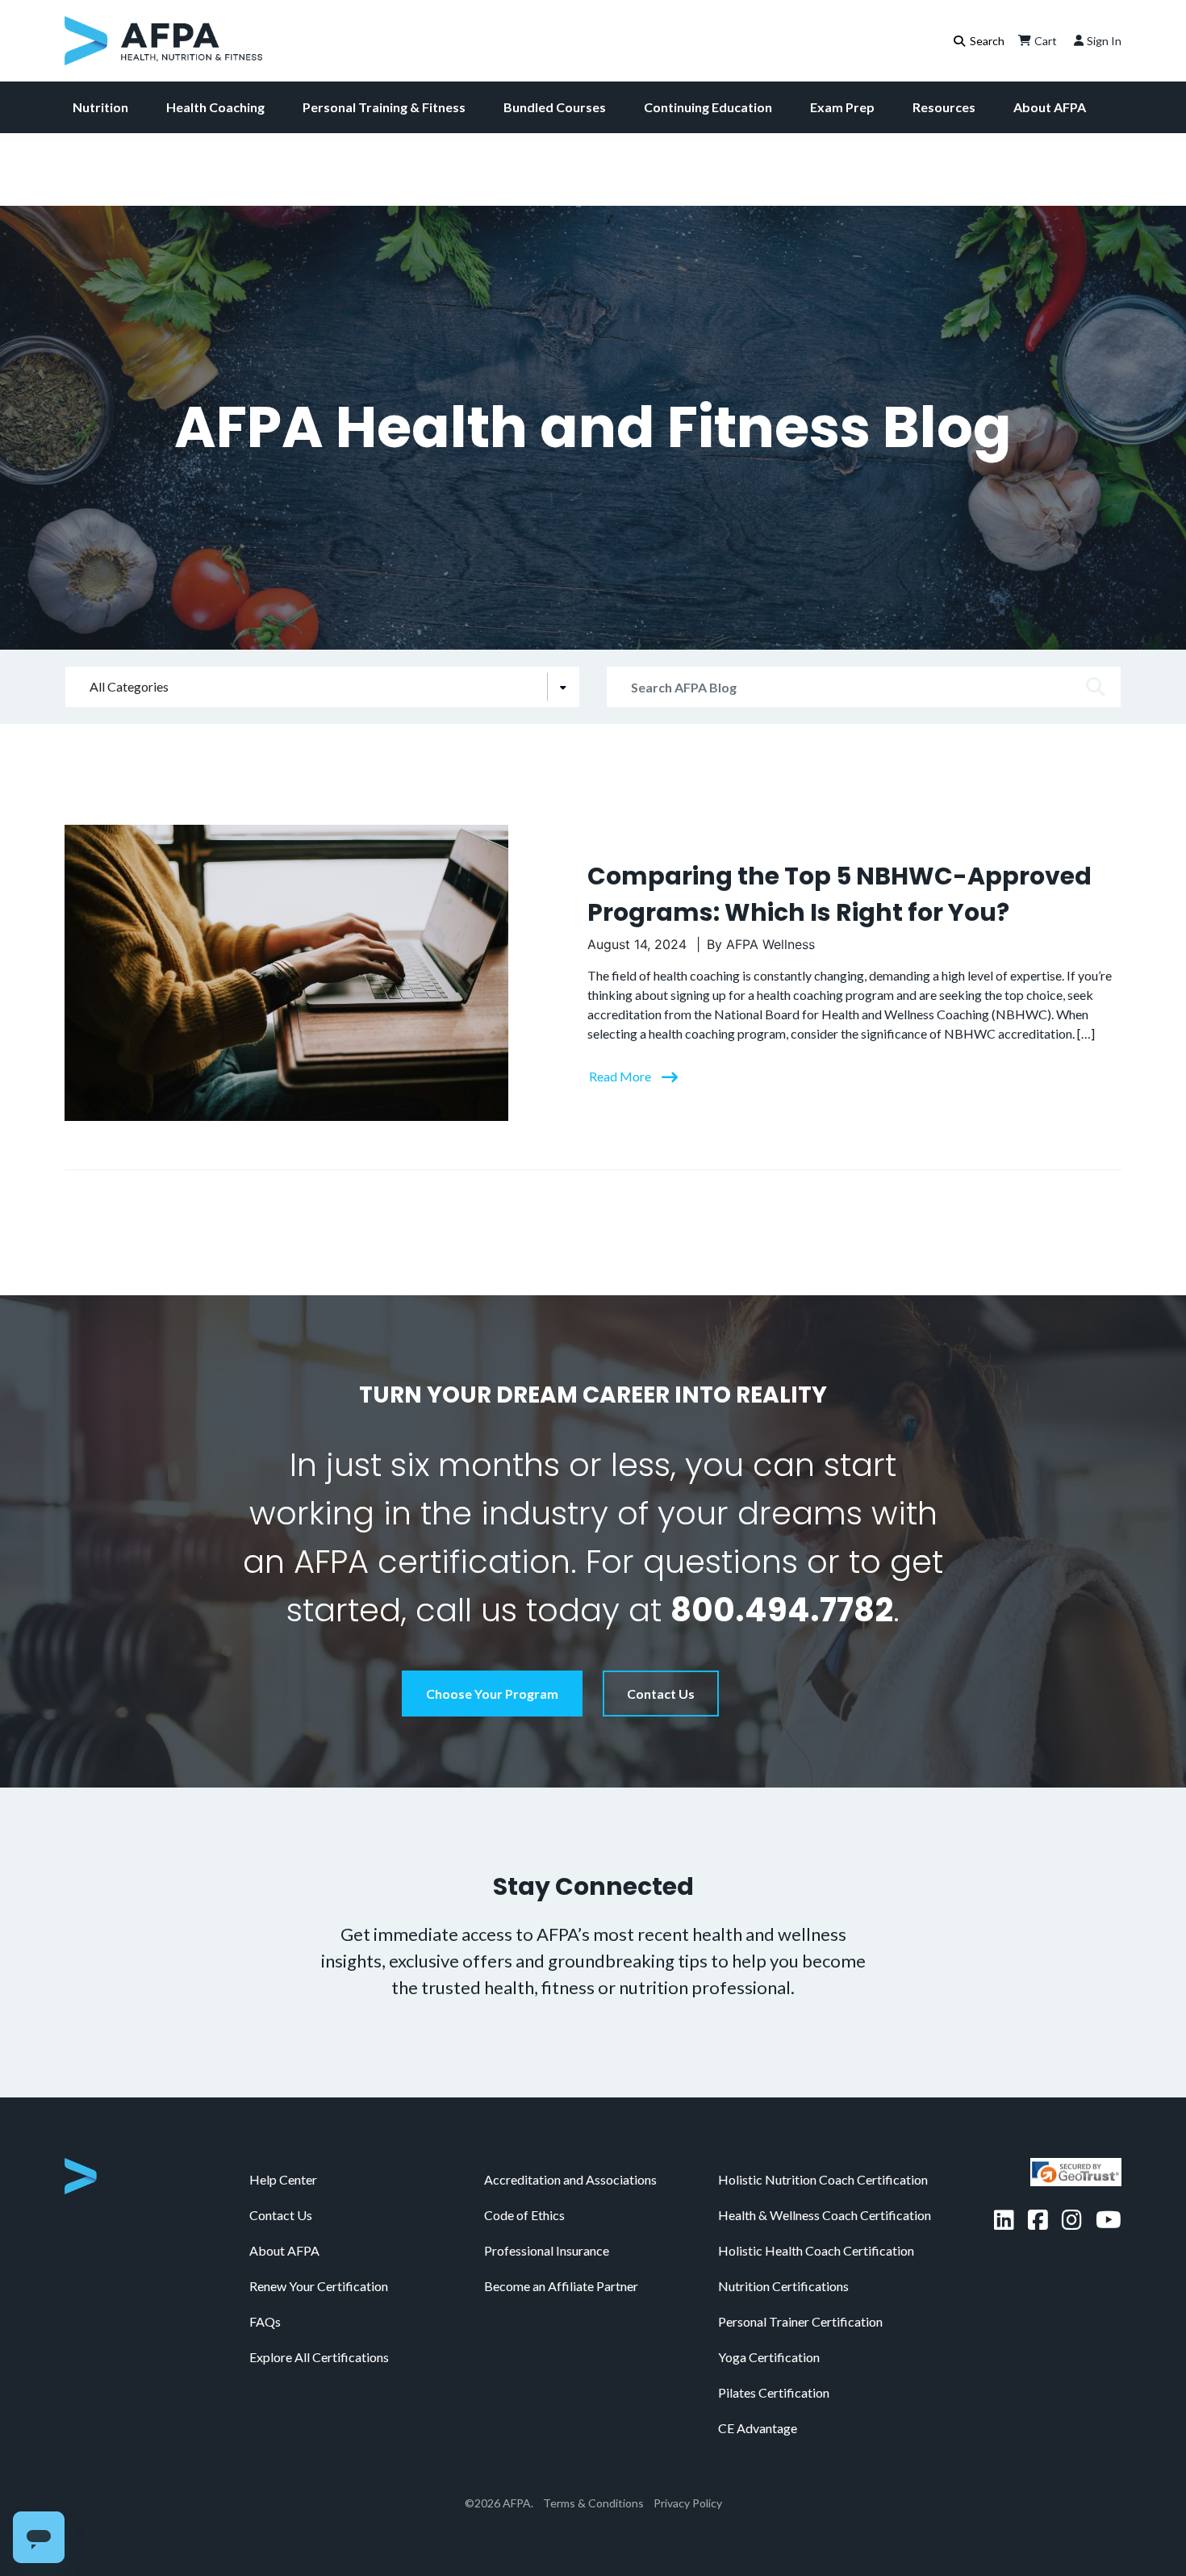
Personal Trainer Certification (800, 2321)
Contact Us (661, 1694)
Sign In (1104, 41)
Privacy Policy (688, 2503)
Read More (621, 1076)
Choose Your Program (492, 1694)
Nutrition (100, 107)
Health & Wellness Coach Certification (825, 2215)
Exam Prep (842, 107)
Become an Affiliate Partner (561, 2286)
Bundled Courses (555, 107)
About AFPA (1050, 107)
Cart (1046, 41)
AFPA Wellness (770, 944)
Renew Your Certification (319, 2286)
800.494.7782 (782, 1610)
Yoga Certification (769, 2357)
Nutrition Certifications (783, 2286)
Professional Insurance (547, 2250)
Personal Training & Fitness (384, 107)
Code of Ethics (524, 2215)
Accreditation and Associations (570, 2179)
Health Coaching (215, 107)
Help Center (283, 2179)
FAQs (265, 2321)
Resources (944, 107)
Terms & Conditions (593, 2503)
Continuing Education (708, 107)
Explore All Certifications (319, 2357)
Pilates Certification (774, 2392)
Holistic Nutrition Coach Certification (823, 2179)
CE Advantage (758, 2428)
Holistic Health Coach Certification (816, 2250)
